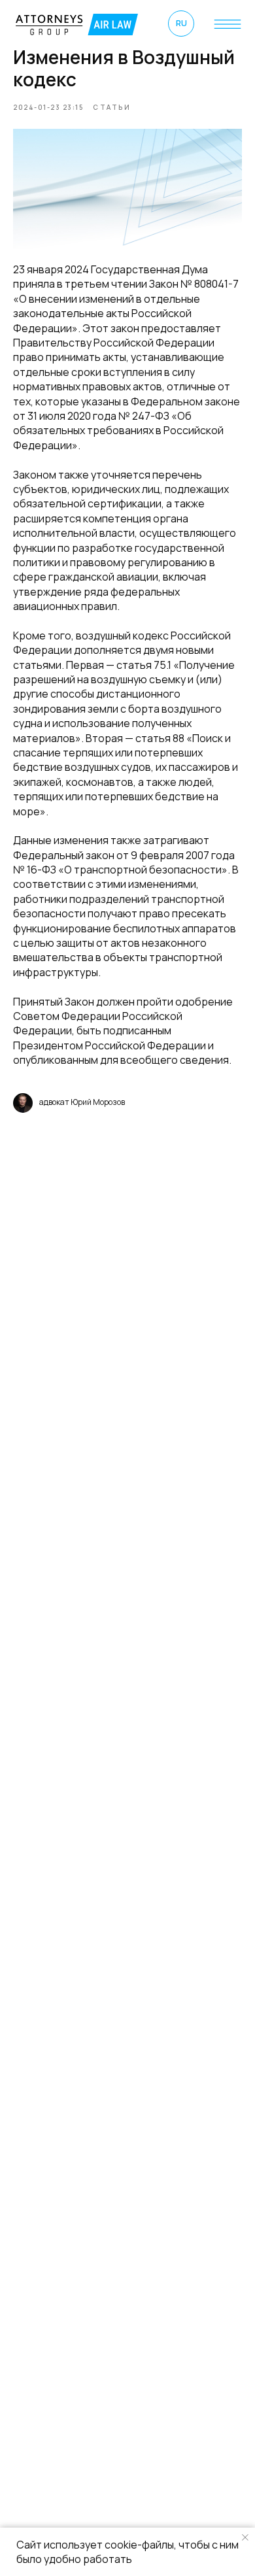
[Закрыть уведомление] (245, 2537)
